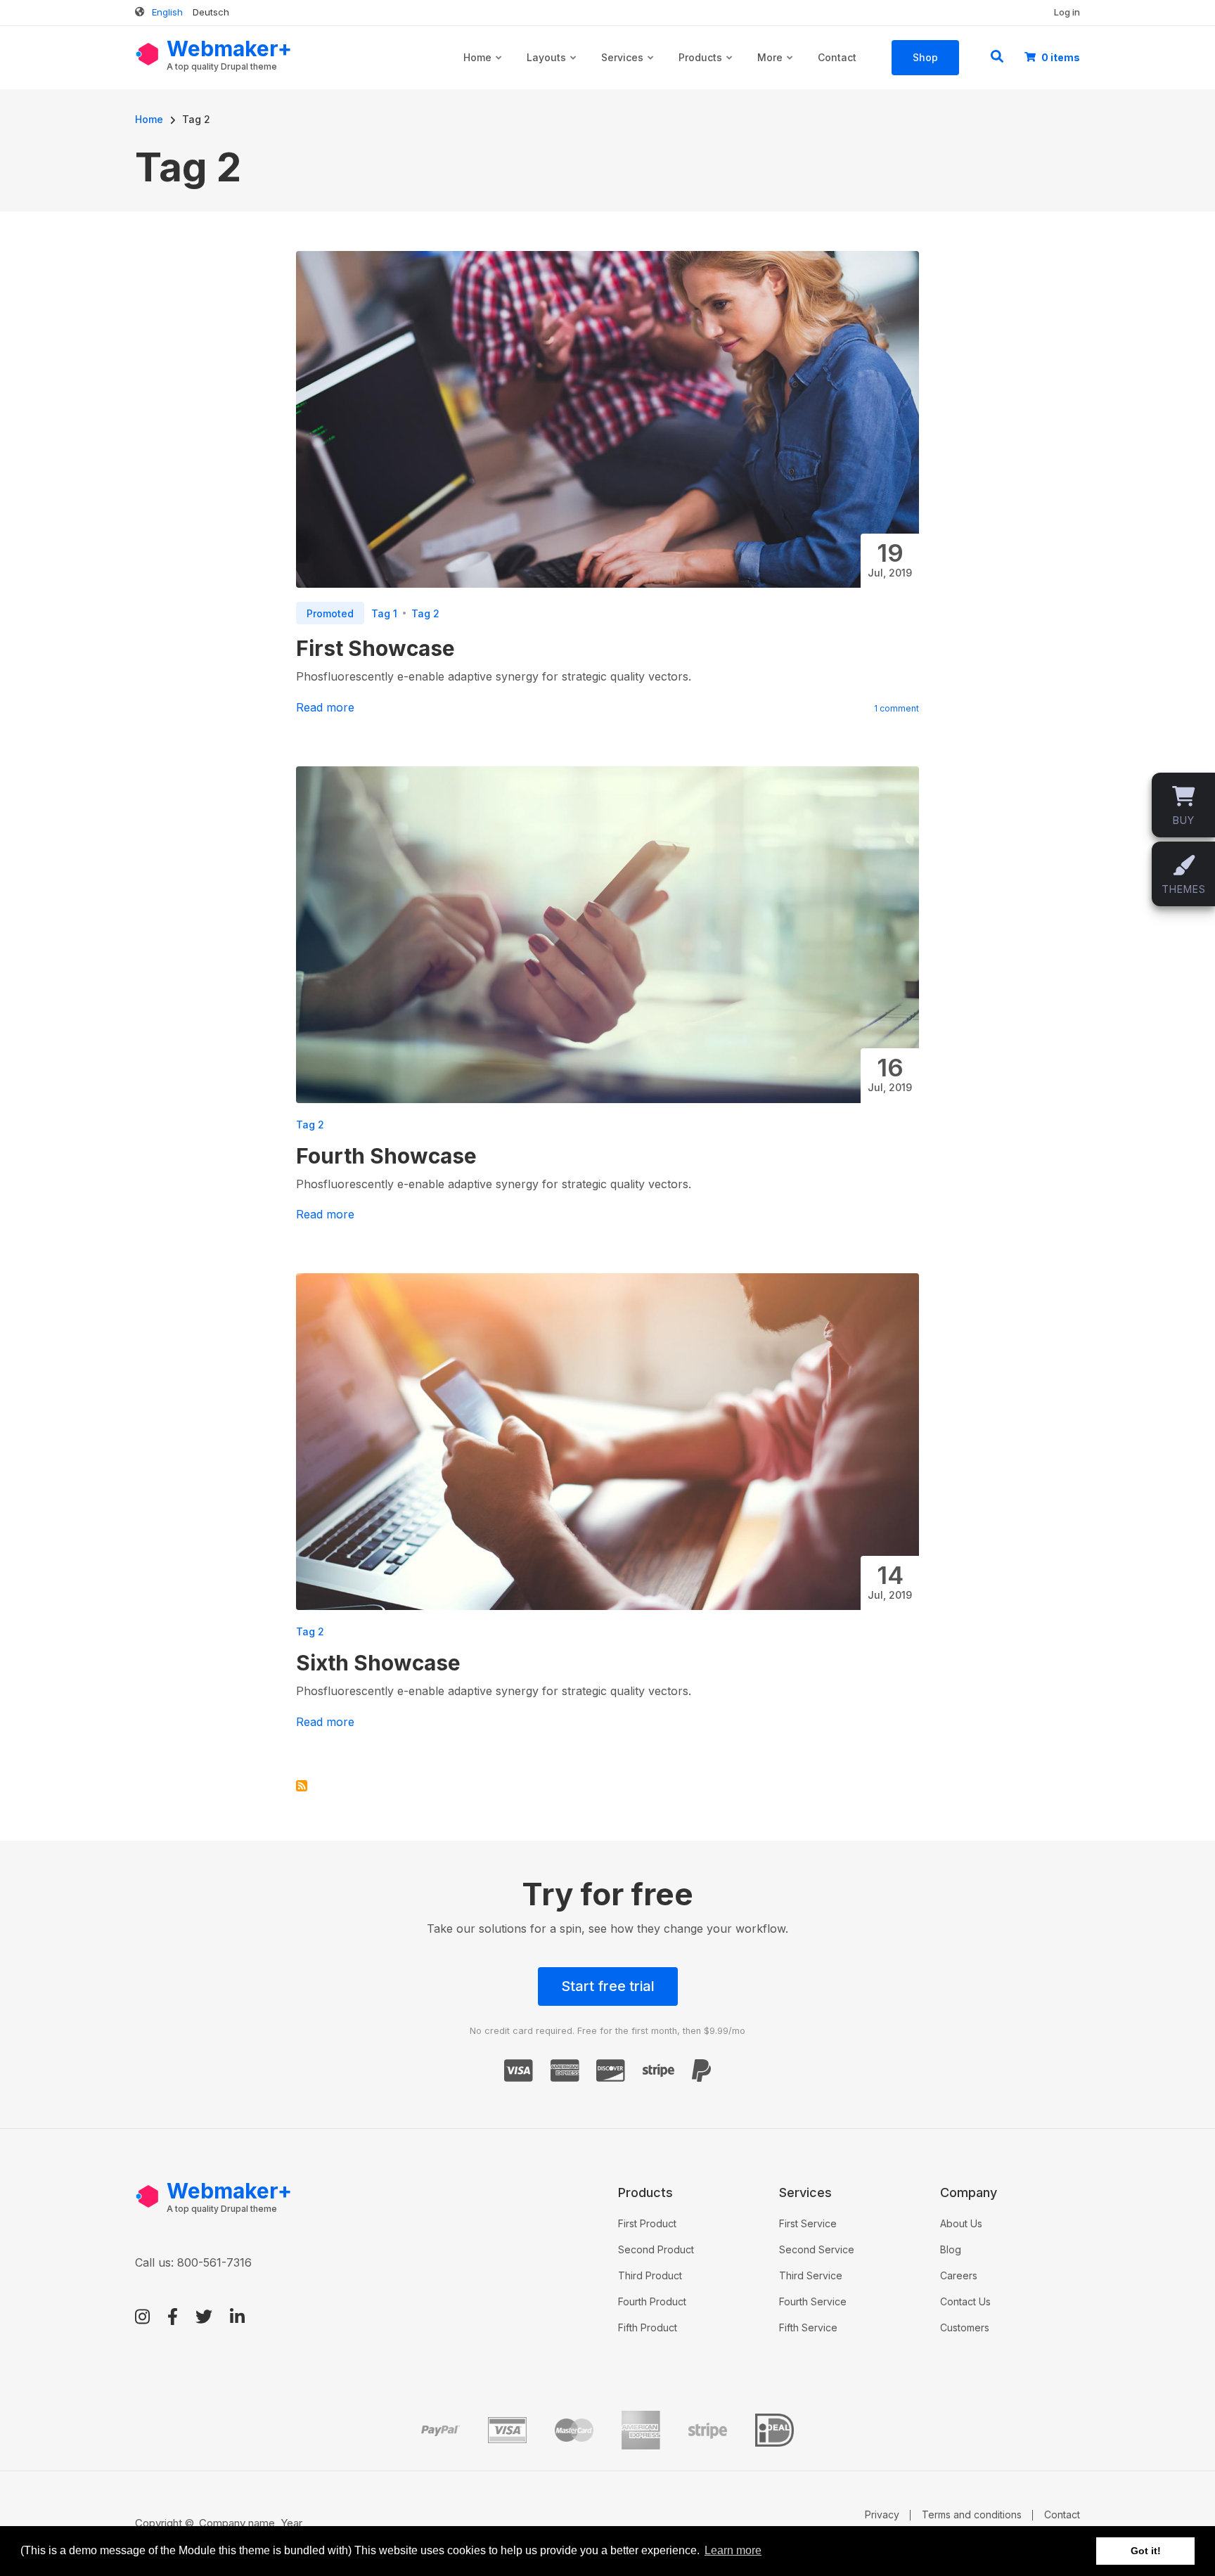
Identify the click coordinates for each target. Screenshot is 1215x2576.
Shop (925, 57)
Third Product (650, 2275)
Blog (951, 2249)
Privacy (882, 2514)
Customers (965, 2327)
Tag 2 (425, 613)
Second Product (656, 2249)
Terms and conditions (972, 2514)
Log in (1067, 12)
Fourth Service (813, 2301)
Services (628, 70)
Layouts (552, 70)
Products (706, 70)
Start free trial (608, 1986)
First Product (647, 2223)
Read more (325, 707)
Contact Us (965, 2301)
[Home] (147, 53)
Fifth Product (648, 2327)
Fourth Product (652, 2301)
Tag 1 (384, 613)
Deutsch (211, 12)
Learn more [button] (733, 2550)
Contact (837, 57)
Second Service (817, 2249)
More (776, 70)
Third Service (811, 2275)
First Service (808, 2223)
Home (483, 70)
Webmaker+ (229, 49)
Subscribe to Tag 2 (302, 1786)
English (167, 12)
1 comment (896, 708)
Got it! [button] (1146, 2551)
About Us (961, 2223)
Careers (959, 2275)
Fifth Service (808, 2327)
